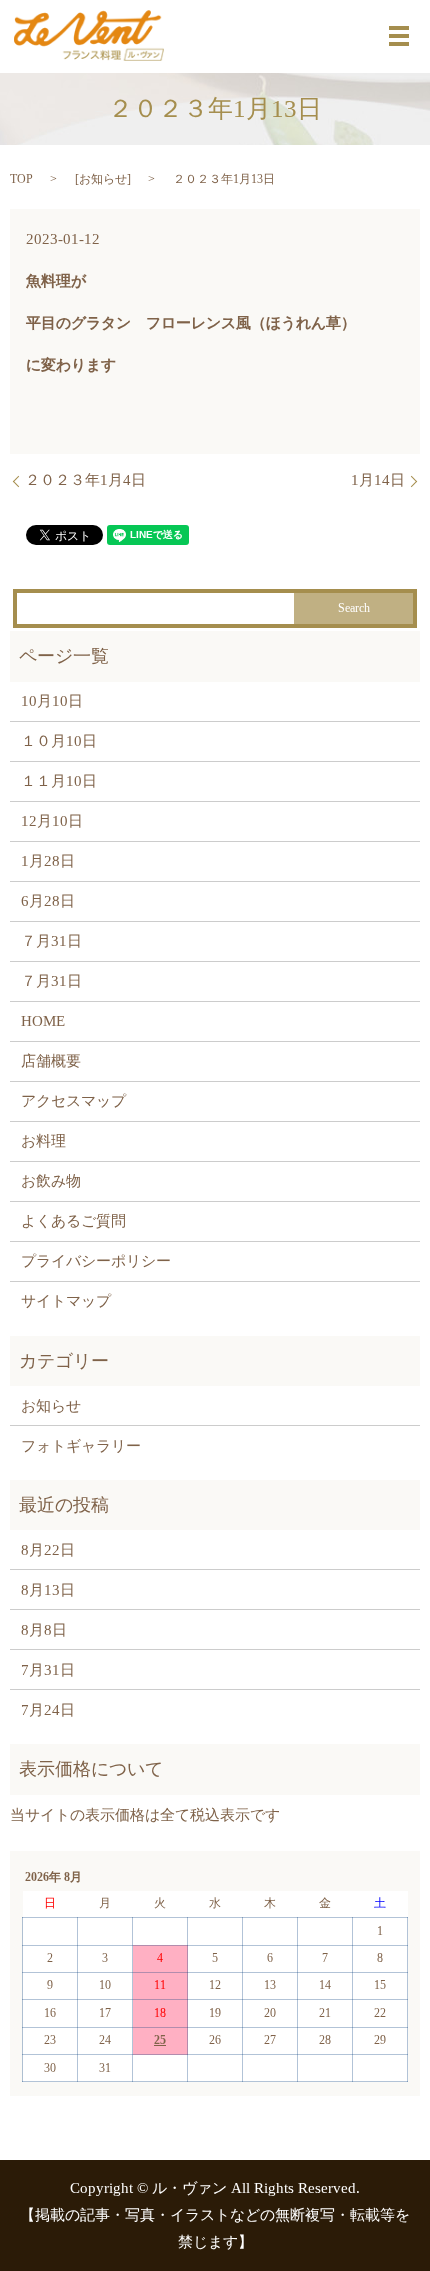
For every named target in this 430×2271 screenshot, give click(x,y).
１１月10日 (59, 781)
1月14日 (378, 480)
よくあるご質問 (73, 1221)
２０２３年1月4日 (85, 480)
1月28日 (48, 861)
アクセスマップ (73, 1101)
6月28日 (48, 901)
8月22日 (48, 1550)
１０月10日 (59, 741)
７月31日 (51, 941)
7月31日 (48, 1670)
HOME (43, 1021)
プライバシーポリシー (96, 1261)
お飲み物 (51, 1181)
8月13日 (48, 1590)
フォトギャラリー (81, 1446)
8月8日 (44, 1630)
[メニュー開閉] (399, 36)
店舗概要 (51, 1061)
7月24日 (48, 1710)
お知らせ (103, 179)
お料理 (43, 1141)
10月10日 (52, 701)
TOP (21, 179)
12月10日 (52, 821)
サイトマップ (66, 1301)
